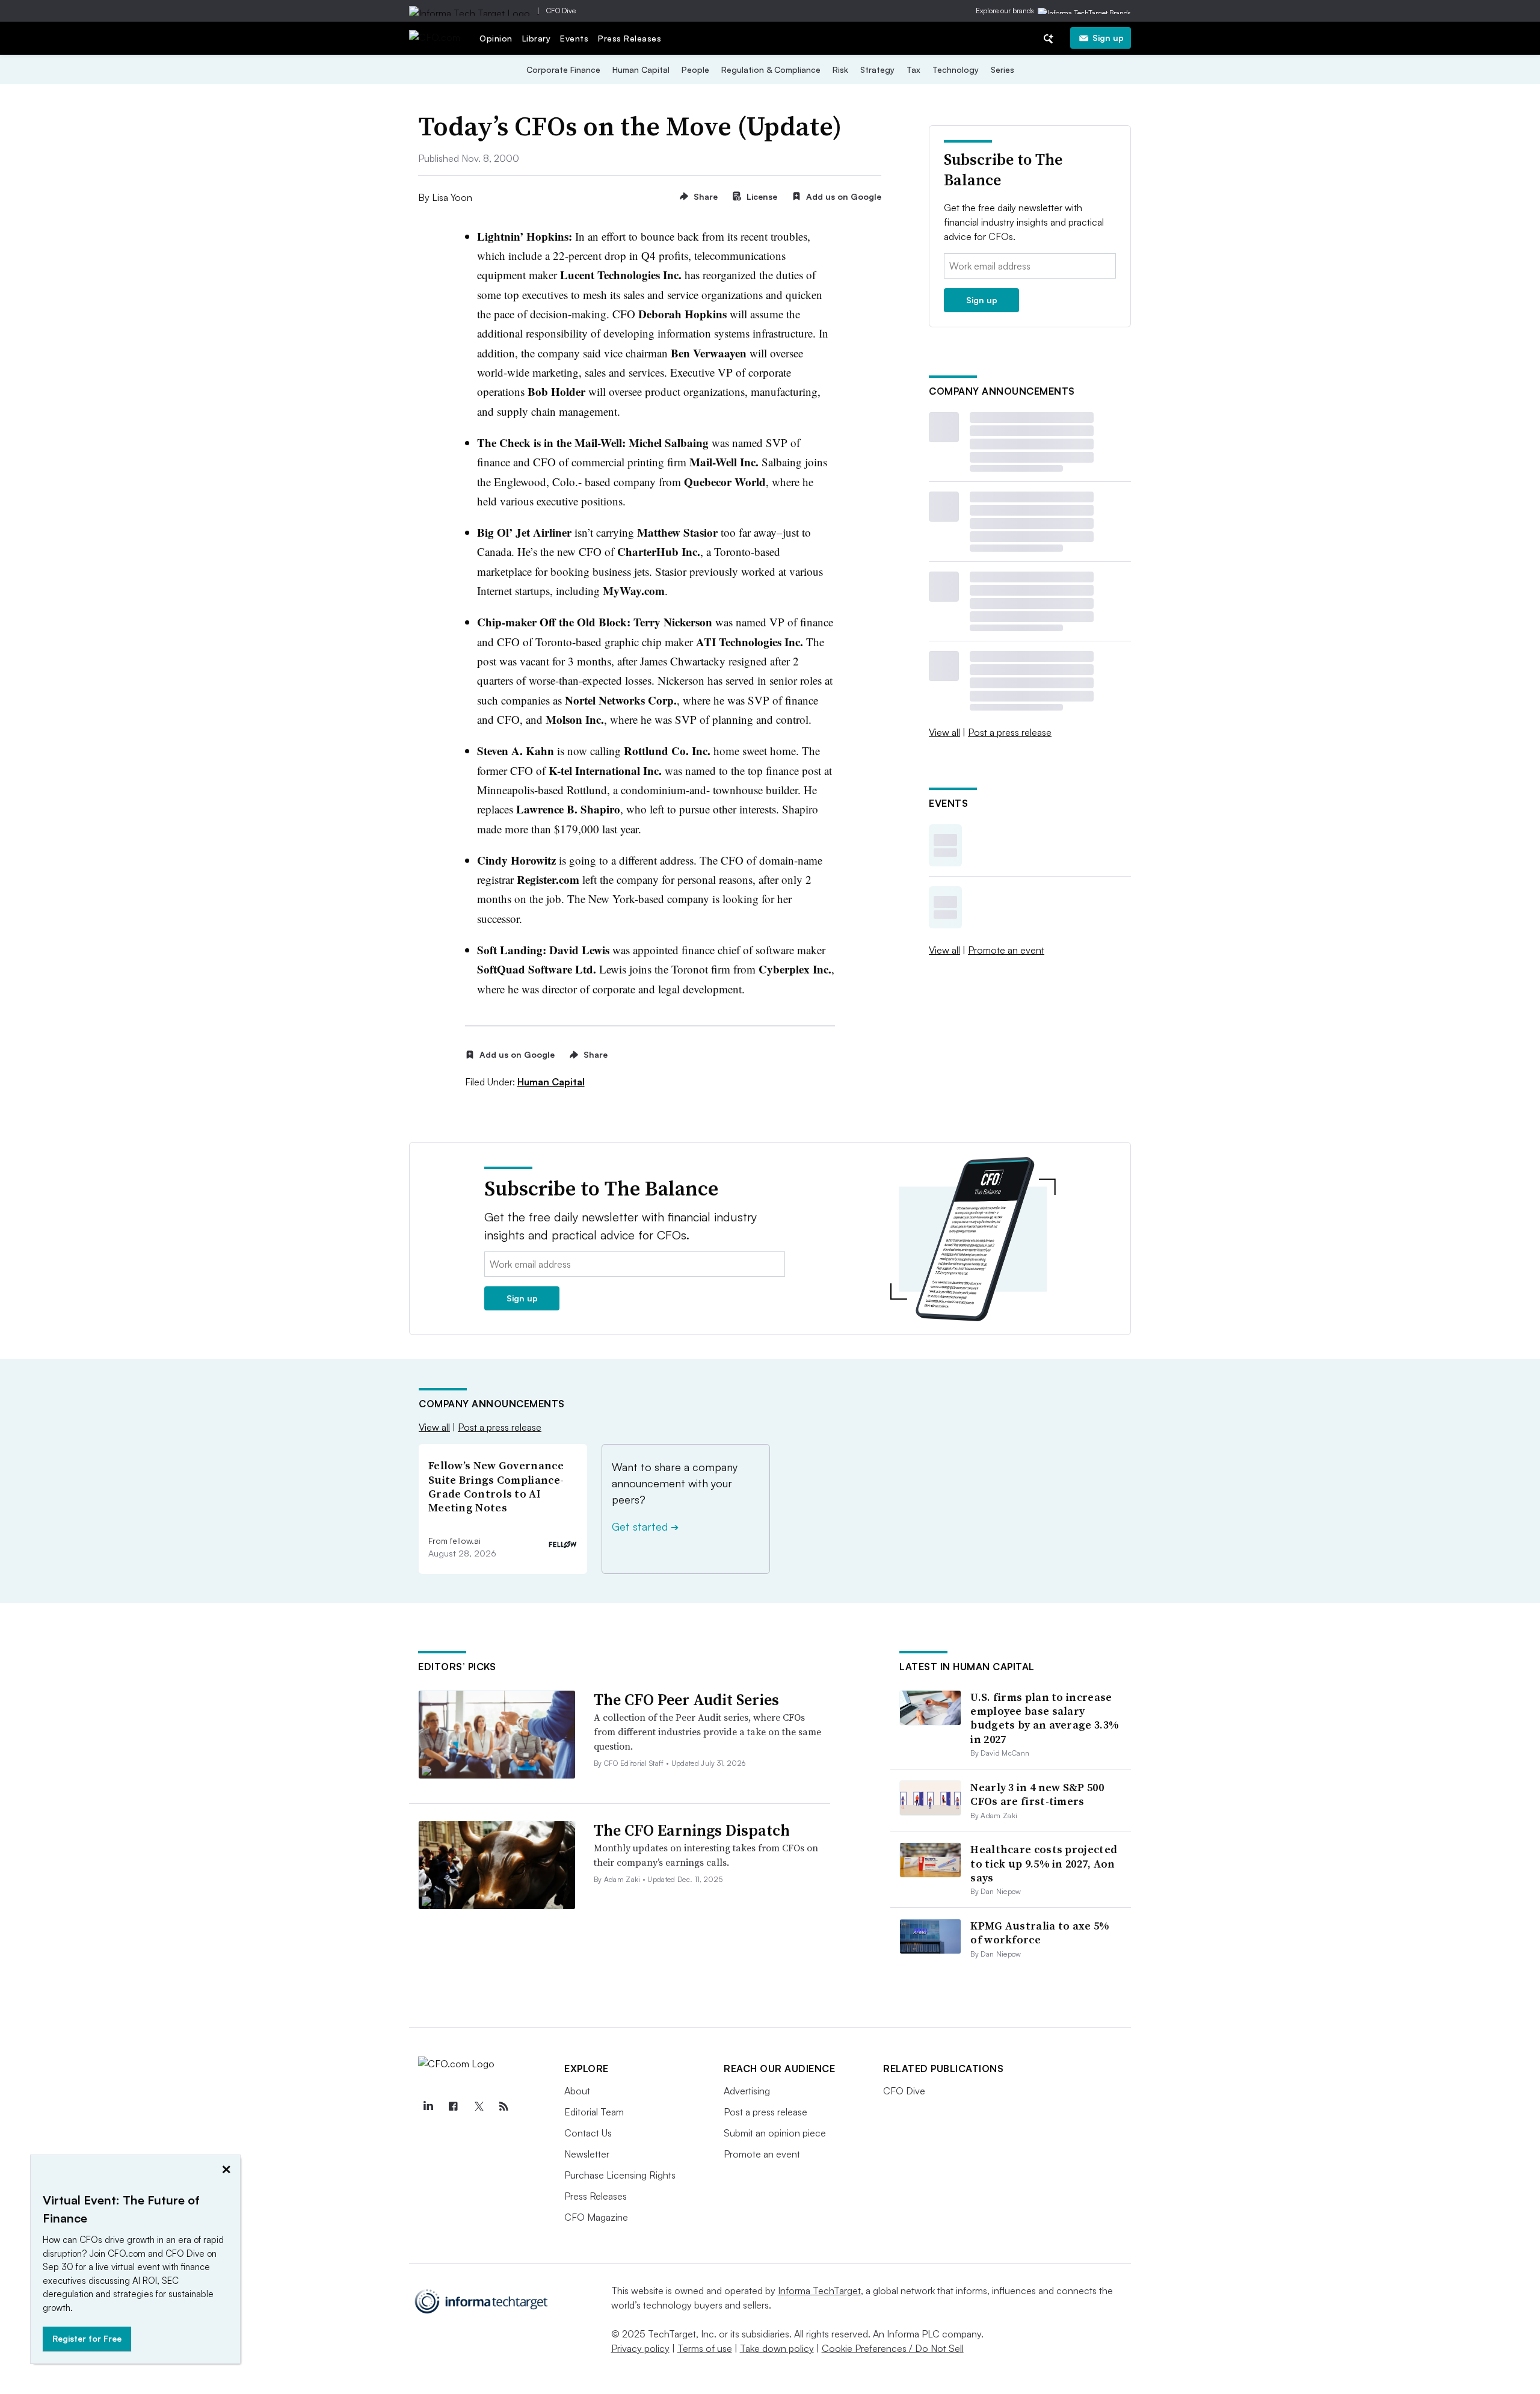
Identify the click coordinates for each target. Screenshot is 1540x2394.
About (577, 2091)
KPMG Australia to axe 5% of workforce (1040, 1933)
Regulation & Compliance (771, 69)
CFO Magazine (596, 2217)
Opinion (496, 38)
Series (1003, 69)
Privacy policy (640, 2348)
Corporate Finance (563, 69)
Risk (840, 69)
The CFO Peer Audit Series (686, 1700)
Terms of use (705, 2348)
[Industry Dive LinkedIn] (428, 2106)
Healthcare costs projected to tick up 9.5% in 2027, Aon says (1044, 1863)
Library (537, 38)
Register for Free (87, 2338)
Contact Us (588, 2133)
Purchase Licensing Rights (620, 2175)
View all (944, 732)
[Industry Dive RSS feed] (504, 2106)
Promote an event (1006, 950)
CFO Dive (561, 11)
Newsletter (587, 2154)
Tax (913, 69)
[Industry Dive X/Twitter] (478, 2106)
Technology (956, 69)
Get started (645, 1526)
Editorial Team (594, 2112)
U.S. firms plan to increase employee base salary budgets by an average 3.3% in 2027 (1045, 1718)
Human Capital (641, 69)
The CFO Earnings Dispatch (692, 1830)
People (695, 69)
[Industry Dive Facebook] (453, 2106)
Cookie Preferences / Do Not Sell (893, 2348)
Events (574, 38)
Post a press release (1010, 732)
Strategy (877, 69)
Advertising (747, 2091)
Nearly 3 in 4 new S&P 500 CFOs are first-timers (1037, 1794)
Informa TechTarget (819, 2291)
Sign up (1108, 38)
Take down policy (777, 2348)
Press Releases (630, 38)
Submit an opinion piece (775, 2133)
